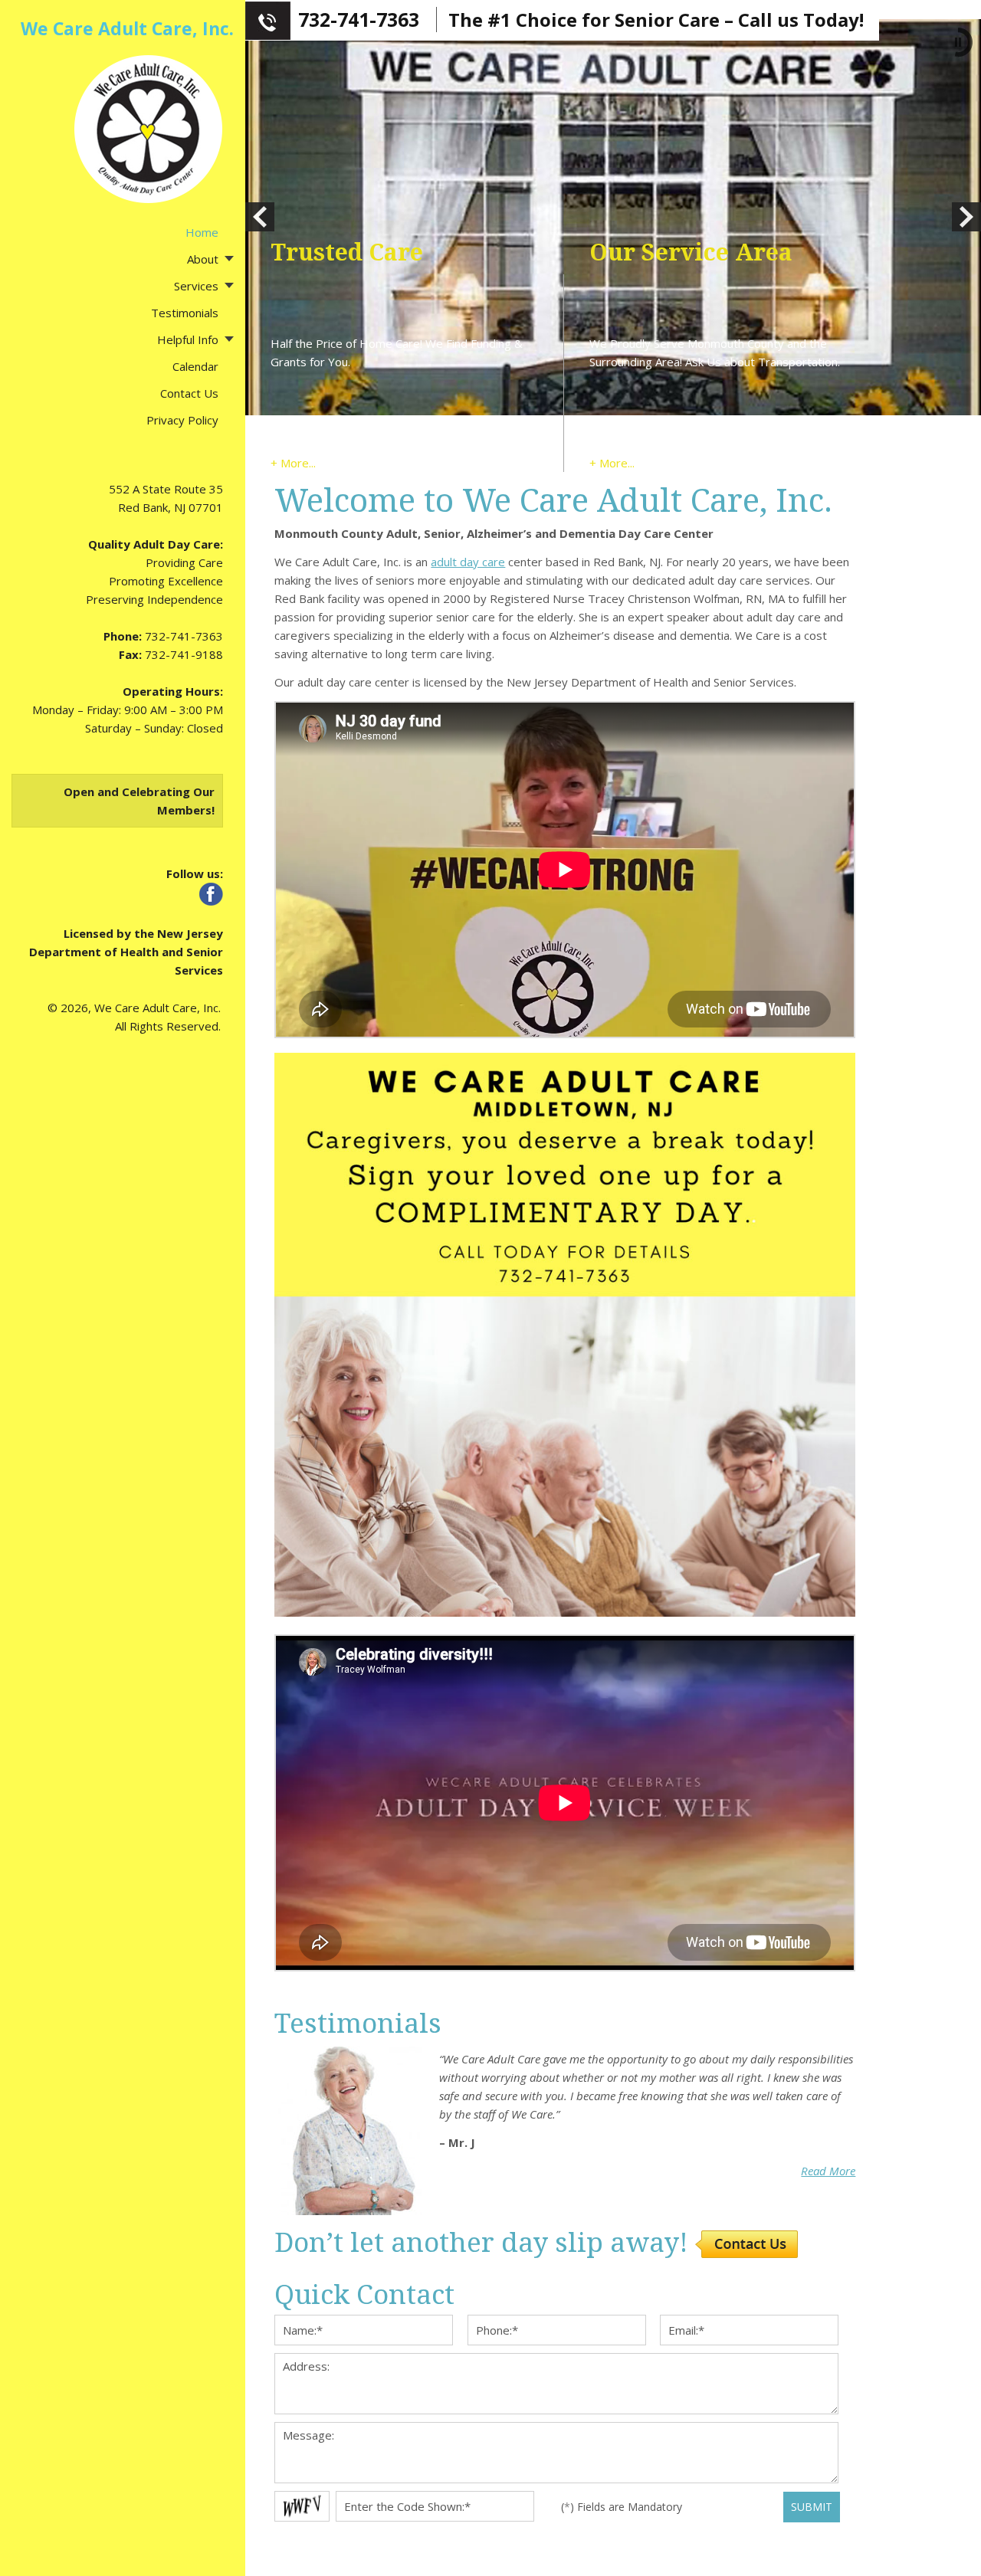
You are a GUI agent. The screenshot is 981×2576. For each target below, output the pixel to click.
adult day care (468, 562)
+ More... (293, 463)
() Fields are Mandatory (622, 2507)
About (203, 259)
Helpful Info (188, 339)
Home (202, 232)
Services (196, 286)
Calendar (195, 366)
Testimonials (185, 313)
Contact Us (189, 393)
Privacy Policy (182, 420)
